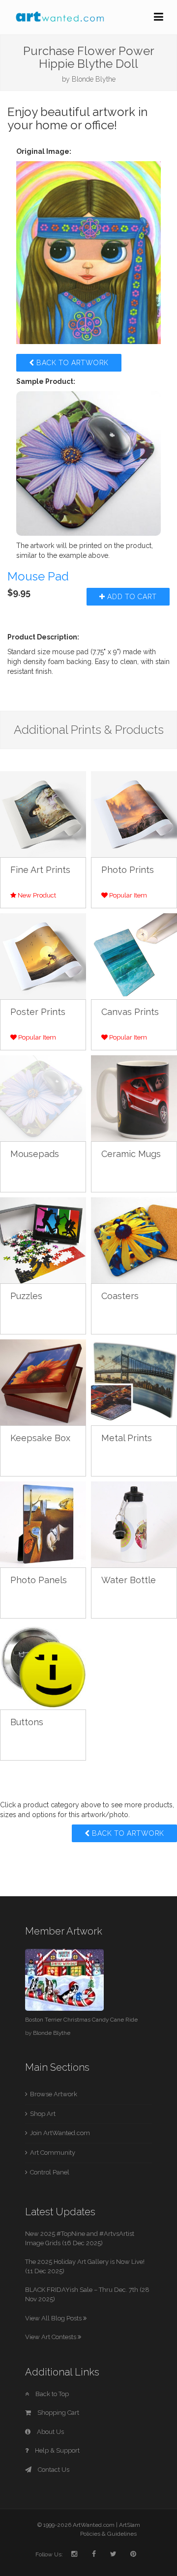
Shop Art (43, 2114)
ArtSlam (130, 2525)
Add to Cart (131, 597)
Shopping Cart (58, 2413)
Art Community (53, 2153)
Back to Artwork (72, 363)
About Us (50, 2432)
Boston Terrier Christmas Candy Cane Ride (81, 2020)
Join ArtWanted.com (60, 2133)
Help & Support (57, 2450)
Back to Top (51, 2394)
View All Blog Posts (54, 2318)
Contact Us (53, 2470)
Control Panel (50, 2172)
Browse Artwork (54, 2094)
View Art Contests (51, 2337)
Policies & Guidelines (108, 2534)
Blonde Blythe (94, 79)
